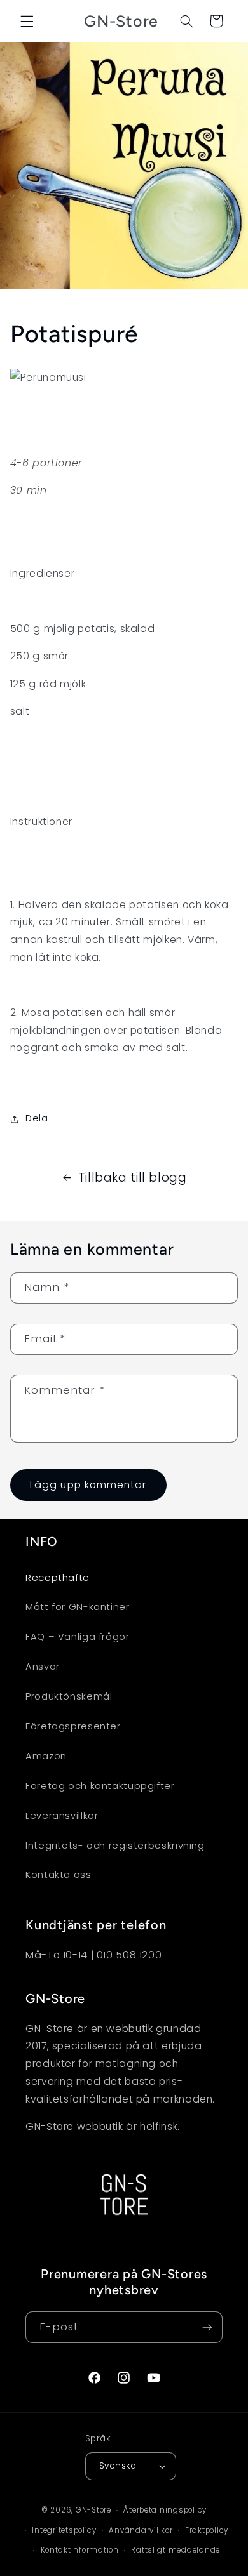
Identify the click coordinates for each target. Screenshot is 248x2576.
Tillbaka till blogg (133, 1178)
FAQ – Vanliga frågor (78, 1637)
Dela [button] (37, 1118)
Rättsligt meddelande (176, 2550)
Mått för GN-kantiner (78, 1607)
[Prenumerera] (207, 2327)
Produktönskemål (69, 1696)
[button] (27, 21)
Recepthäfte (58, 1578)
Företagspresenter (73, 1726)
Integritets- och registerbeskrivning (115, 1846)
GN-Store (93, 2510)
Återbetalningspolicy (165, 2510)
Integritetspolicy (64, 2530)
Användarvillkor (141, 2530)
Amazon (46, 1756)
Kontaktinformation (80, 2550)
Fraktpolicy (207, 2530)
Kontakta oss (59, 1875)
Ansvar (43, 1667)
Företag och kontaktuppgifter (100, 1786)
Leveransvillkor (62, 1816)
